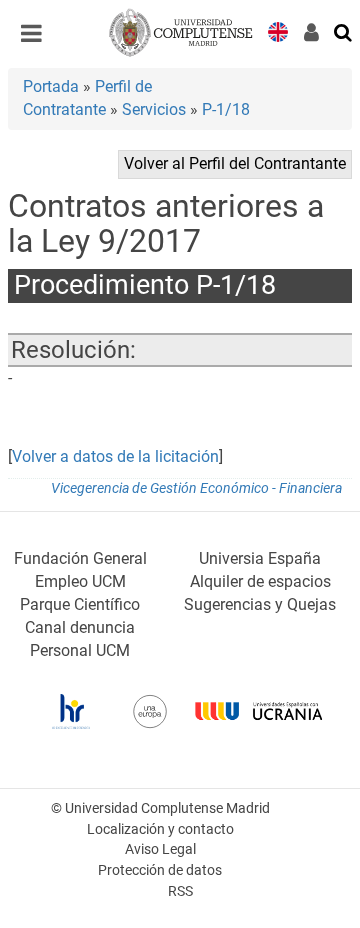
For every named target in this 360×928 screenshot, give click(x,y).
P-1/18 (226, 109)
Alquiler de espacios (260, 581)
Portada (51, 86)
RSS (180, 891)
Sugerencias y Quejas (260, 604)
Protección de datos (160, 870)
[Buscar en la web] (344, 31)
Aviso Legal (160, 849)
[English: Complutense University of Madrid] (278, 30)
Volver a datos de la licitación (115, 456)
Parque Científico (80, 604)
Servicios (154, 109)
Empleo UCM (80, 581)
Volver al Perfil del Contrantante (235, 163)
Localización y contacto (160, 829)
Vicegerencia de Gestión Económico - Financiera (196, 488)
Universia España (260, 558)
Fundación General (80, 558)
